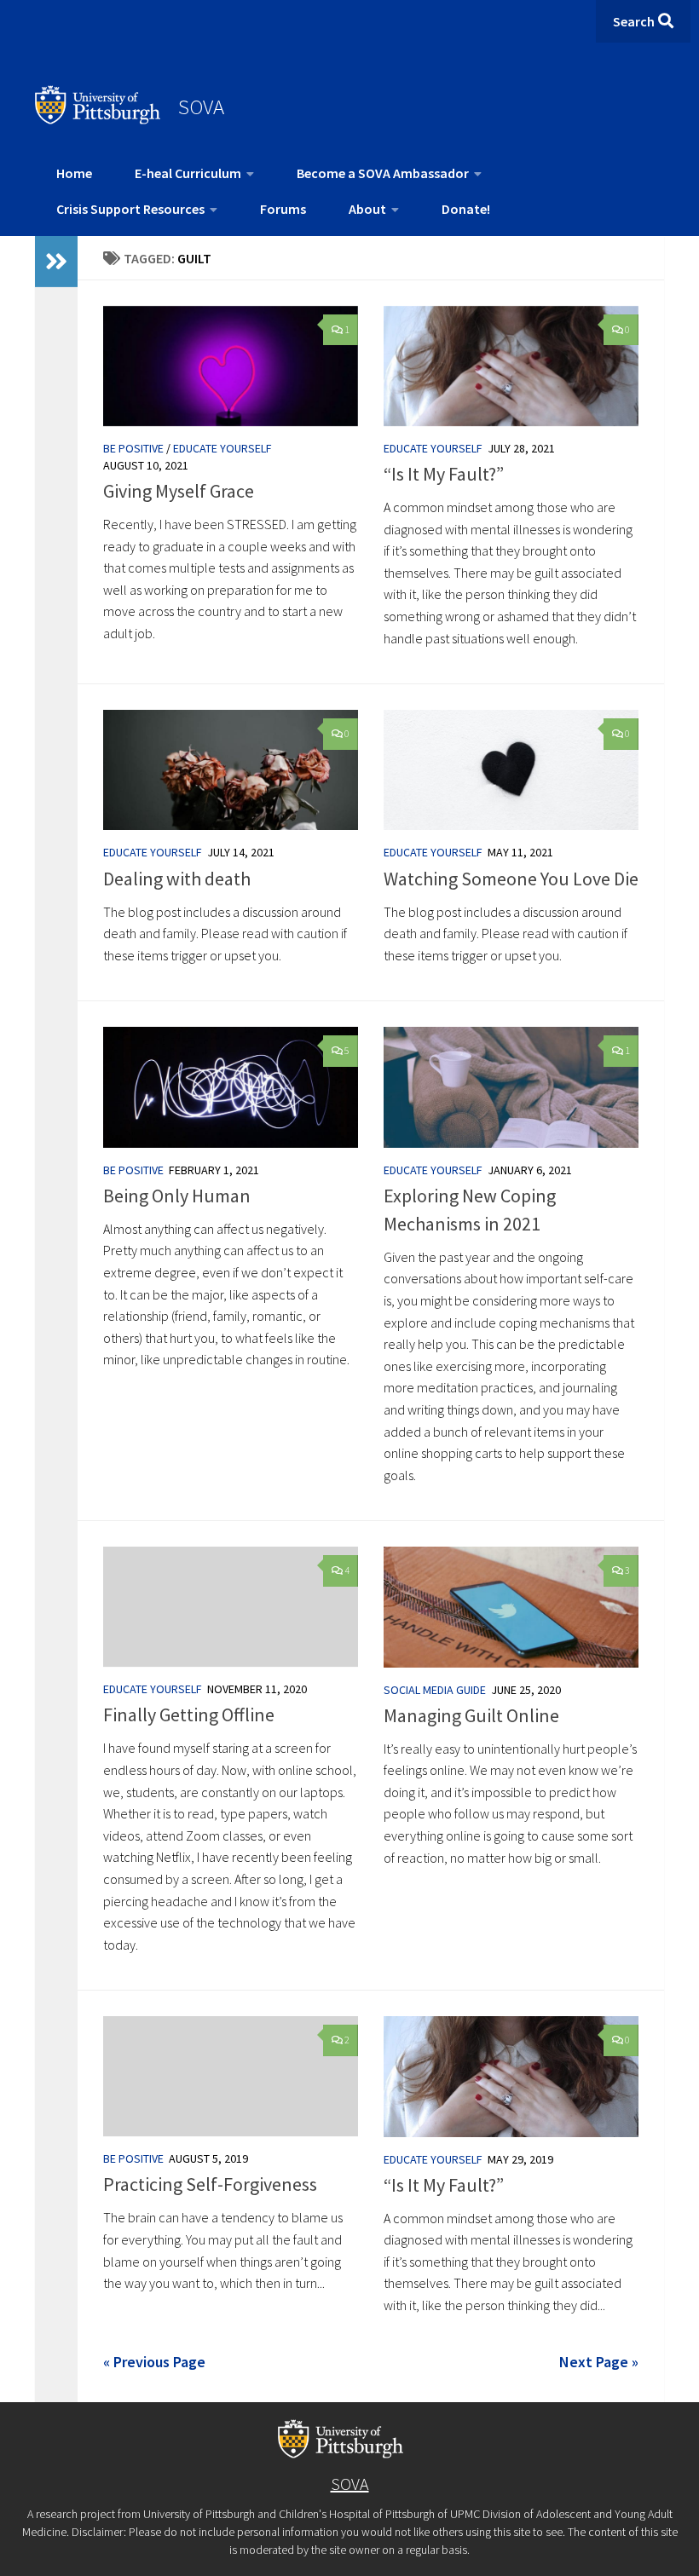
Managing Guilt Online (471, 1715)
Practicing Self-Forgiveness (210, 2184)
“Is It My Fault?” (444, 474)
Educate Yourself (222, 448)
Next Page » (599, 2362)
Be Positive (133, 448)
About (367, 209)
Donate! (466, 209)
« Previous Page (154, 2362)
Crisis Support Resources (130, 209)
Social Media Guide (435, 1690)
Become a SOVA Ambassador (383, 173)
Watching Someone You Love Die (511, 879)
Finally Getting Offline (189, 1714)
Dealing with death (177, 879)
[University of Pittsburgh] (98, 119)
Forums (283, 209)
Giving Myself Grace (179, 491)
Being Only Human (177, 1196)
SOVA (201, 107)
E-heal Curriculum (188, 173)
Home (74, 173)
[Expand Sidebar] (56, 262)
